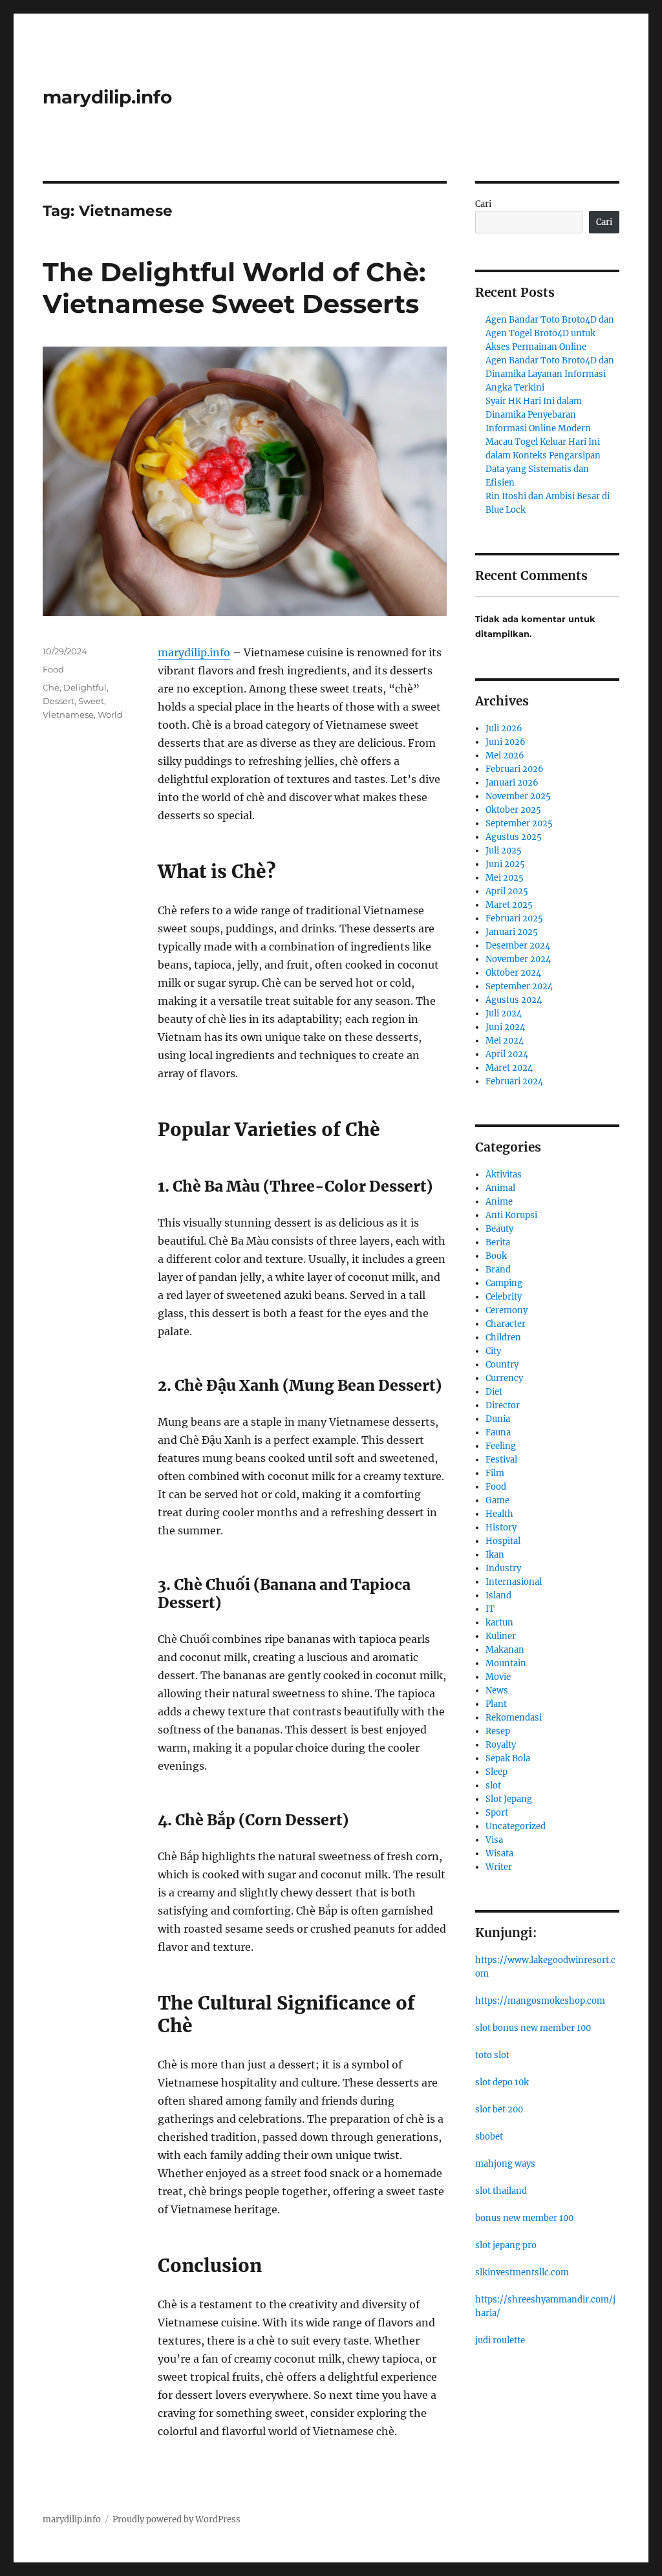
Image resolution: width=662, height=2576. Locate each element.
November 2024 (518, 959)
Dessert (59, 701)
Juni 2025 (505, 864)
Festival (501, 1460)
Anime (499, 1202)
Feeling (501, 1446)
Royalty (501, 1745)
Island (498, 1595)
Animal (500, 1188)
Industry (503, 1568)
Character (506, 1324)
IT (490, 1609)
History (501, 1528)
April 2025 (507, 891)
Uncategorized (516, 1826)
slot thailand (501, 2191)
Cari (483, 204)
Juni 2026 (506, 742)
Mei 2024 (505, 1041)
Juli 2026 (504, 728)
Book (496, 1256)
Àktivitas (504, 1175)
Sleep (496, 1772)
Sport (497, 1813)
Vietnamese (68, 714)
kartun (499, 1623)
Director (503, 1405)
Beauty (499, 1229)
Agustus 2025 (514, 837)
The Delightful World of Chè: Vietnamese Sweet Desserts (234, 288)
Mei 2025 (505, 878)
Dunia (498, 1419)
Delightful (85, 687)
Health (499, 1514)
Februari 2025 (514, 918)
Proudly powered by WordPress (176, 2519)
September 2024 (519, 986)
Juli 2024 (504, 1014)
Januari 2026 (512, 783)
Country (502, 1365)
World (110, 714)
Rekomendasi (514, 1718)
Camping (504, 1283)
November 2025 (518, 796)
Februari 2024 (514, 1081)
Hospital (503, 1541)
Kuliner (501, 1636)
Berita (498, 1242)
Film (495, 1473)
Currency (504, 1378)
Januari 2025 (512, 932)
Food (53, 669)
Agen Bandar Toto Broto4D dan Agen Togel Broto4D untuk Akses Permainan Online (550, 333)
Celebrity (504, 1297)
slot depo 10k (502, 2082)
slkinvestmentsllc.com (522, 2272)
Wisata (499, 1853)
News (497, 1691)
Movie (498, 1677)
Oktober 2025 (513, 810)
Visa (494, 1840)
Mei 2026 (505, 756)
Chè (51, 687)
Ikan (495, 1555)
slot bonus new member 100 (533, 2028)
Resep (498, 1731)
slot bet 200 (499, 2109)
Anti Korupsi (511, 1215)
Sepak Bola (508, 1758)
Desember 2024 (518, 946)
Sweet (91, 701)
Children (503, 1337)
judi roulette (500, 2340)
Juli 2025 (504, 851)
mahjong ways (505, 2164)
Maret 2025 (509, 905)
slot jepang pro (506, 2245)
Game (497, 1500)
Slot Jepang (509, 1799)
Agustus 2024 (514, 1000)
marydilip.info (107, 97)
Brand (498, 1270)
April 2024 (507, 1054)
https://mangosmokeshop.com (540, 2001)
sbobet (489, 2137)
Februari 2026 (515, 769)
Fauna (498, 1433)
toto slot (492, 2055)
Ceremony (507, 1310)
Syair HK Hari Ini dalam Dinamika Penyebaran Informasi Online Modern (538, 415)
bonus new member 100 (524, 2218)
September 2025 (519, 823)
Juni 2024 (505, 1027)
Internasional (514, 1582)
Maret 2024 (509, 1068)
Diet (494, 1392)
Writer (499, 1867)
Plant (496, 1704)
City (493, 1351)
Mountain (506, 1663)
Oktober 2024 (513, 973)
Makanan (505, 1650)
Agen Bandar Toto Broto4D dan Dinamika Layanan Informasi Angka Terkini (550, 374)
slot (493, 1786)
